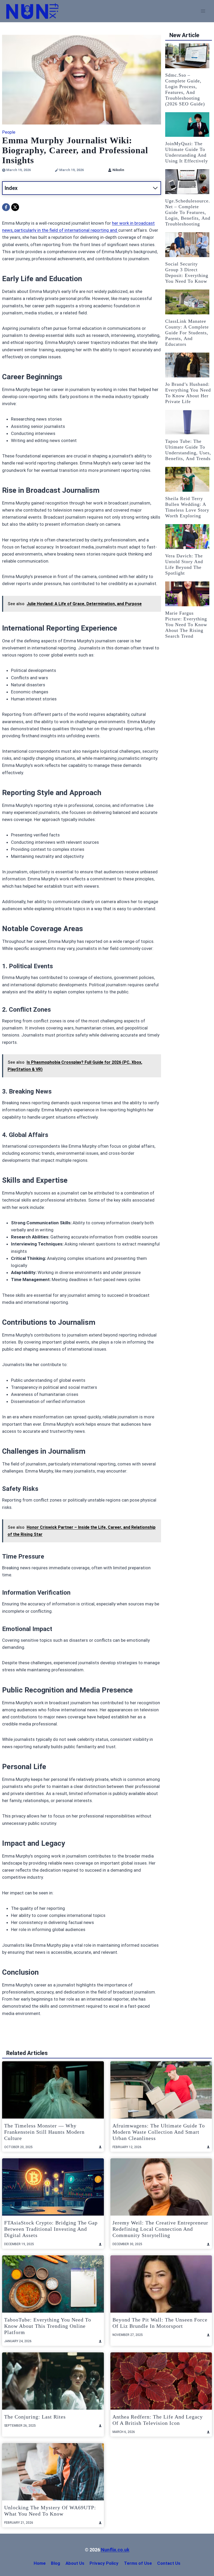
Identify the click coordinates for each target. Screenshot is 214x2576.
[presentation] (187, 56)
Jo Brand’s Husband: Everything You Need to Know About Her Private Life (188, 393)
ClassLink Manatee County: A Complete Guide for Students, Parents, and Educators (187, 333)
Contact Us (169, 2563)
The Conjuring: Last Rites (35, 2417)
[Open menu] (203, 11)
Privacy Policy (104, 2563)
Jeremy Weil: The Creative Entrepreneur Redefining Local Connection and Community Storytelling (160, 2229)
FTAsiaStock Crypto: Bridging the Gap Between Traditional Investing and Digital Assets (51, 2229)
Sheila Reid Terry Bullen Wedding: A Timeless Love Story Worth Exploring (187, 507)
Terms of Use (138, 2563)
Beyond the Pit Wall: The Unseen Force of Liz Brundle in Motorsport (160, 2323)
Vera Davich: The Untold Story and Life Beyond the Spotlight (184, 564)
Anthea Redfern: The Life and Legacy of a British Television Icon (158, 2420)
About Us (75, 2563)
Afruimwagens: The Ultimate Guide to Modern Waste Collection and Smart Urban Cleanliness (159, 2132)
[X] (15, 207)
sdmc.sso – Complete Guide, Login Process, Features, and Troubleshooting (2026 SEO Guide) (185, 89)
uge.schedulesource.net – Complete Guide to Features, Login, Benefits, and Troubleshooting (188, 212)
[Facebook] (6, 207)
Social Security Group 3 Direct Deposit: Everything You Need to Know (187, 273)
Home (40, 2563)
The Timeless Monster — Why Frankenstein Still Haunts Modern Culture (44, 2132)
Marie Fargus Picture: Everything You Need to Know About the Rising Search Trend (186, 625)
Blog (55, 2563)
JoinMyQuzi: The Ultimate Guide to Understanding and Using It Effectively (187, 152)
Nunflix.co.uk (115, 2550)
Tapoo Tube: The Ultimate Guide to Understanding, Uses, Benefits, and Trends (188, 450)
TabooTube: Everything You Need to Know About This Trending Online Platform (48, 2326)
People (9, 132)
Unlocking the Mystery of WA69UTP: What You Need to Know (50, 2511)
